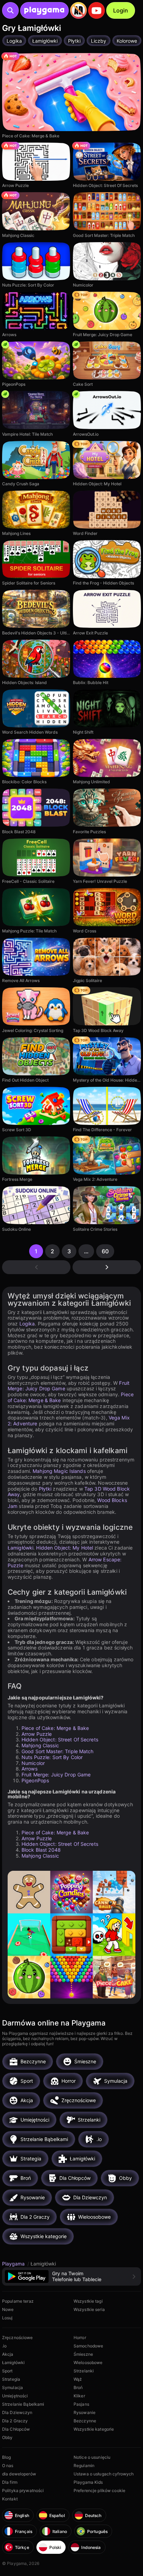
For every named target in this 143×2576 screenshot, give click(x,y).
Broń (78, 2387)
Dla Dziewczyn (17, 2412)
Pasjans (81, 2404)
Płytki (45, 1489)
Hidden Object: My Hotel (65, 1548)
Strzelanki (84, 2371)
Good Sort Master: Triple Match (58, 1751)
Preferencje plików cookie (99, 2490)
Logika (27, 1324)
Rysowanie (85, 2412)
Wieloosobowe (88, 2362)
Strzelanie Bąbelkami (23, 2404)
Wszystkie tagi (88, 2301)
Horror (80, 2338)
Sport (7, 2371)
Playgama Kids (88, 2482)
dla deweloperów (19, 2474)
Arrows (30, 1769)
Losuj (7, 2318)
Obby (7, 2437)
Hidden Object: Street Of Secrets (60, 1739)
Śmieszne (83, 2354)
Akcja (8, 2354)
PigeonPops (35, 1780)
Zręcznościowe (18, 2338)
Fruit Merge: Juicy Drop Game (56, 1775)
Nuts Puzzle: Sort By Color (52, 1757)
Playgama (14, 2264)
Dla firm (10, 2482)
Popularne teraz (18, 2301)
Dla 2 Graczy (15, 2421)
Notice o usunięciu (92, 2457)
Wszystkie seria (89, 2309)
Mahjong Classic (40, 1745)
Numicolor (33, 1763)
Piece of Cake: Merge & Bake (55, 1728)
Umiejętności (15, 2396)
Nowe (8, 2309)
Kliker (79, 2396)
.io (4, 2346)
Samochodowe (88, 2346)
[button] (71, 2276)
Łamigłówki (20, 1548)
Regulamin (84, 2466)
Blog (6, 2457)
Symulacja (12, 2387)
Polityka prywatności (23, 2490)
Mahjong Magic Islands (59, 1471)
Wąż (78, 2379)
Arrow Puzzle (37, 1734)
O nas (8, 2466)
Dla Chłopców (16, 2429)
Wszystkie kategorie (94, 2429)
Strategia (11, 2379)
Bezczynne (85, 2421)
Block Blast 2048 (41, 1850)
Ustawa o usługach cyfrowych (104, 2474)
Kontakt (10, 2499)
